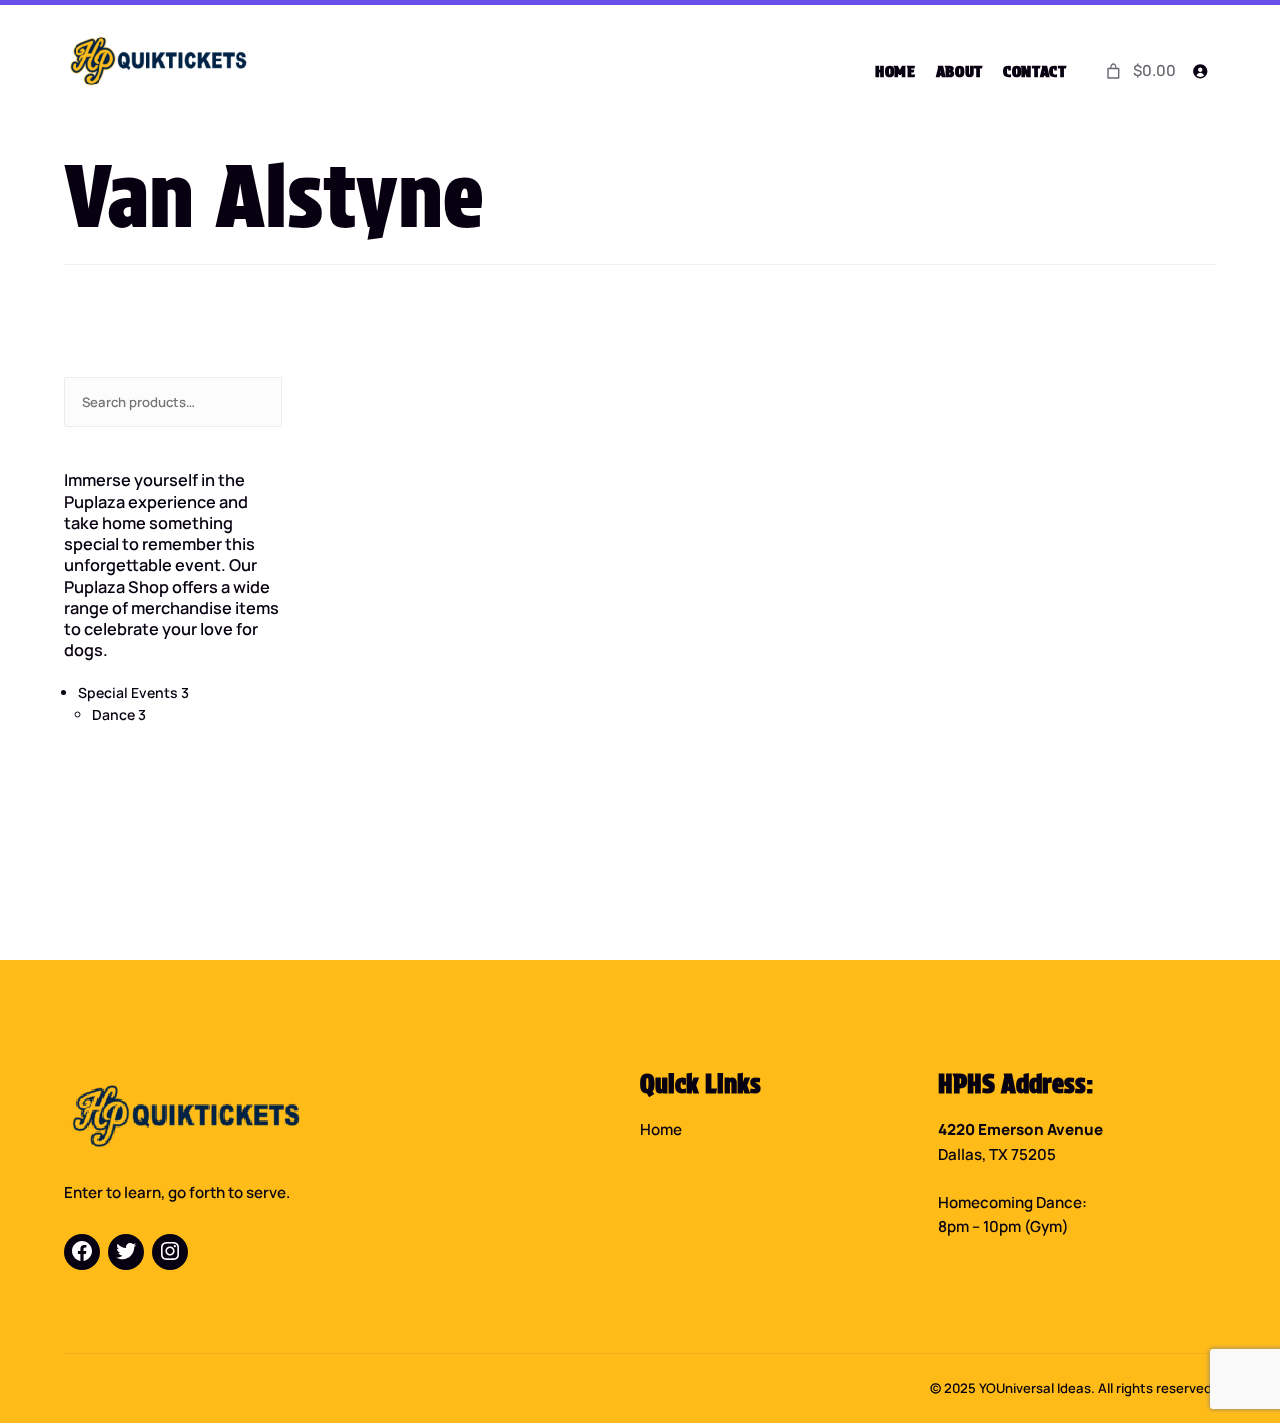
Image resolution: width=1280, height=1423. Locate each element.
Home (661, 1129)
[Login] (1199, 71)
